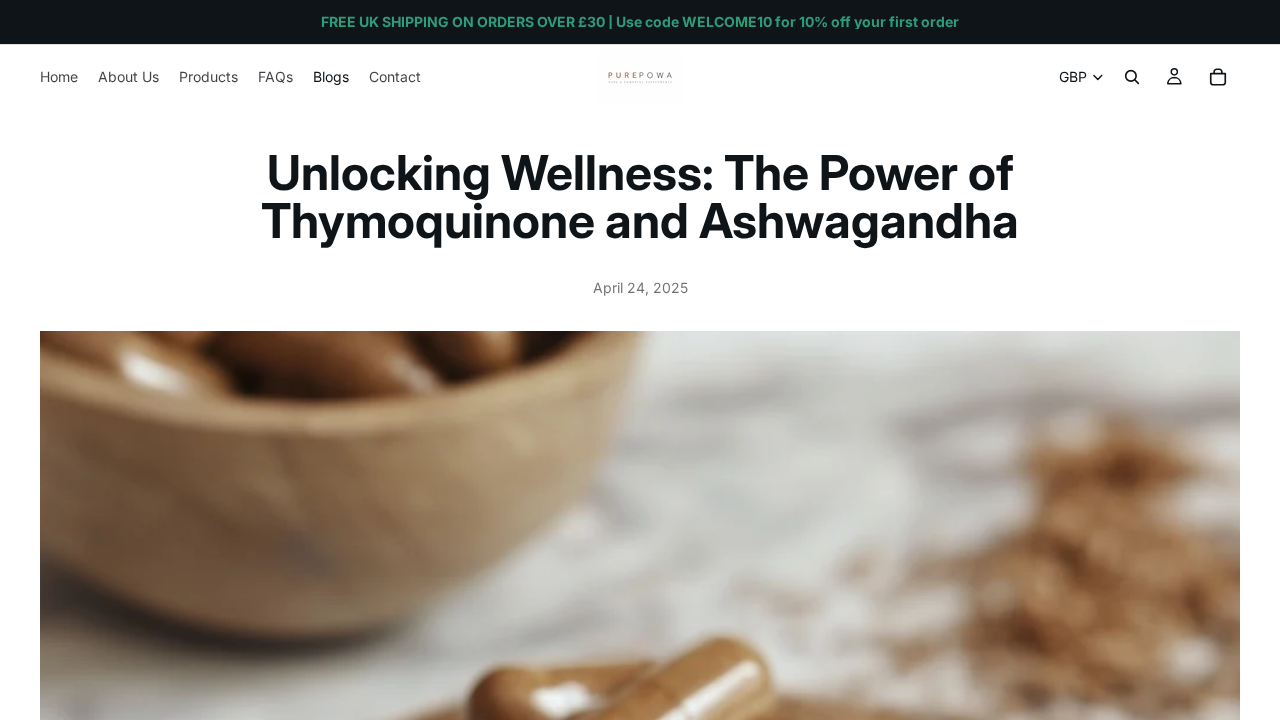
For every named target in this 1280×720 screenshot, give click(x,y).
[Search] (1132, 77)
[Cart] (1218, 77)
